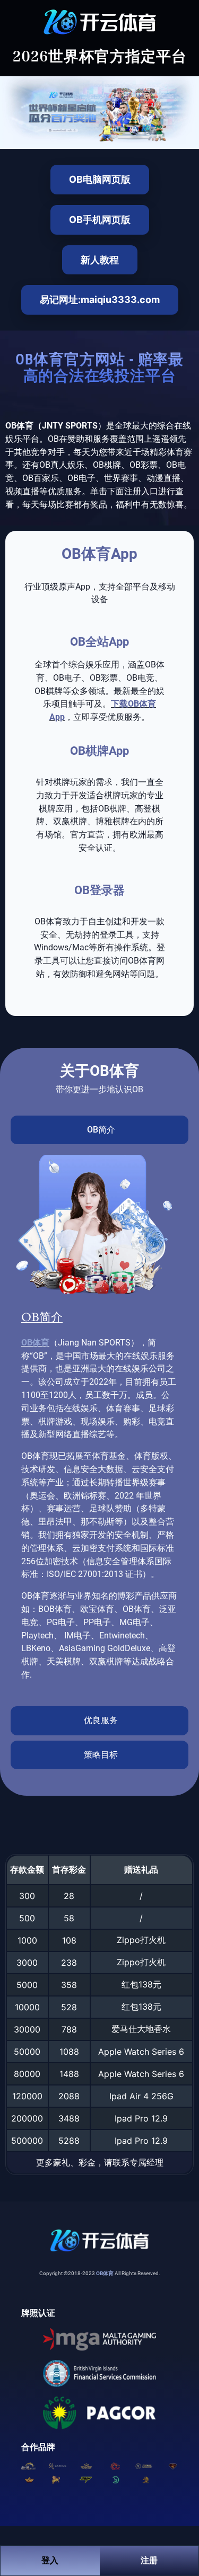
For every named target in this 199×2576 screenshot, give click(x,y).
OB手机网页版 (100, 220)
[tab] (99, 1130)
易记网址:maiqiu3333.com (100, 300)
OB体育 (35, 1343)
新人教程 (100, 260)
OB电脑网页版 (100, 179)
